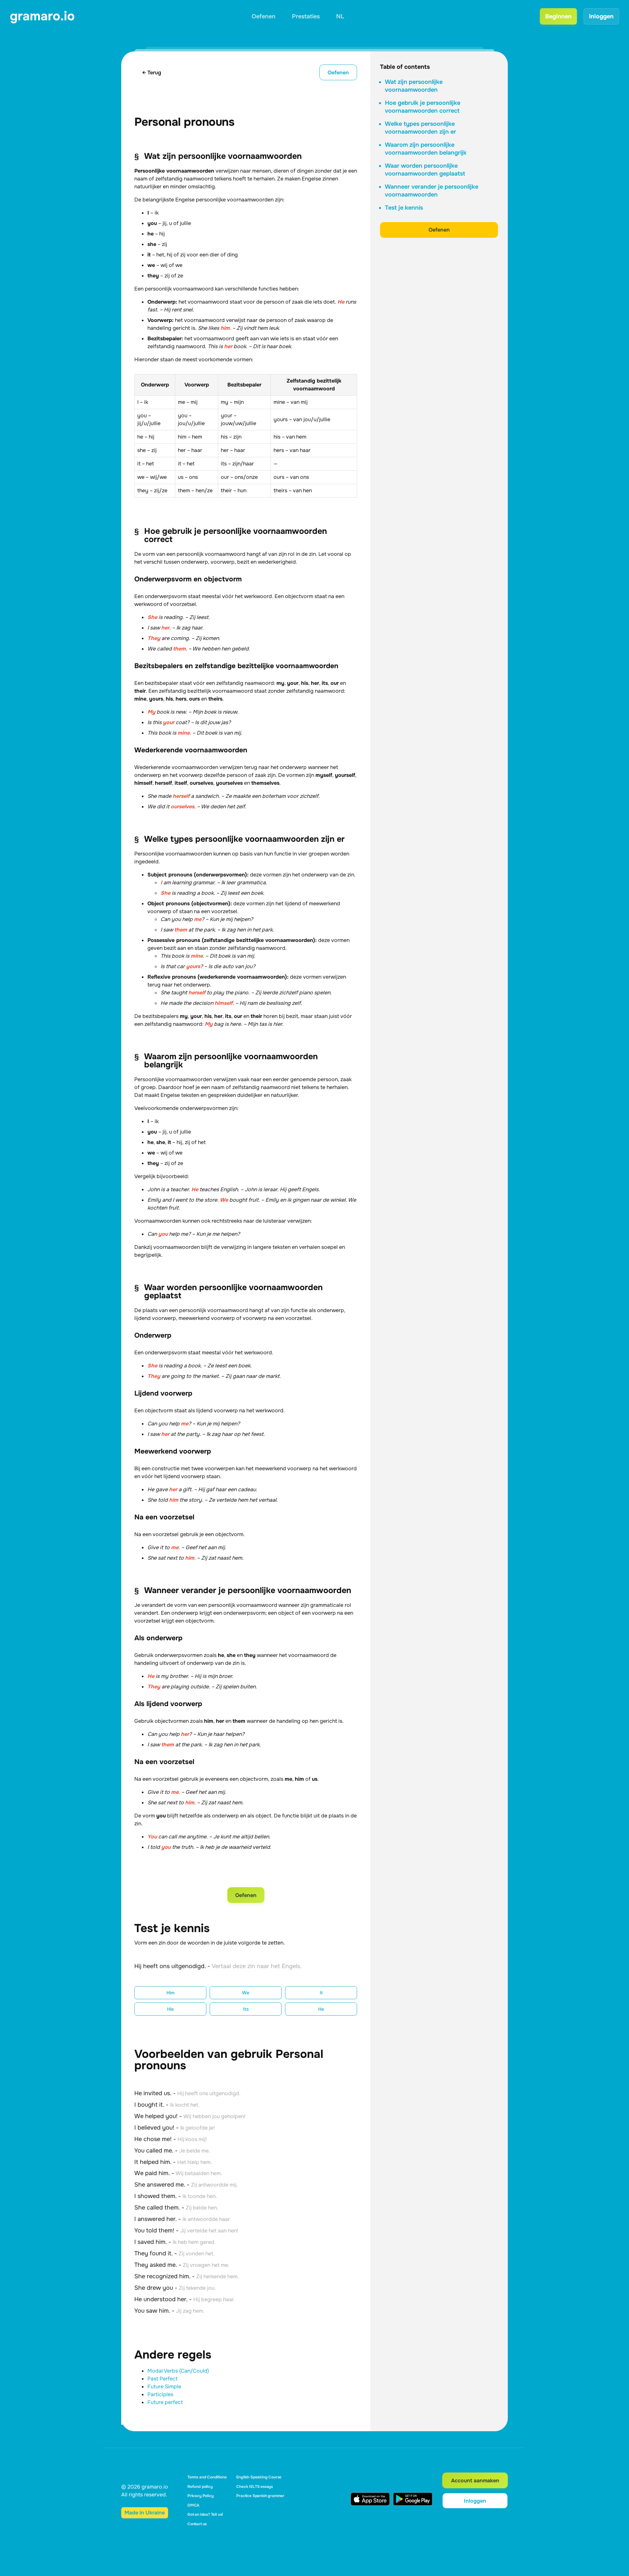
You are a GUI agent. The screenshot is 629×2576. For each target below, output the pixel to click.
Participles (160, 2394)
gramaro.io (42, 16)
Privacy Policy (200, 2496)
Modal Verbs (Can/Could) (178, 2371)
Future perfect (165, 2402)
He (321, 2009)
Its (246, 2009)
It (321, 1993)
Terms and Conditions (207, 2477)
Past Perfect (162, 2379)
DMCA (193, 2505)
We (246, 1993)
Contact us (197, 2524)
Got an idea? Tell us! (205, 2514)
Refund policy (200, 2487)
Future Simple (164, 2387)
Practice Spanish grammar (260, 2496)
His (170, 2009)
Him (171, 1993)
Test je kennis (404, 208)
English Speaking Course (259, 2477)
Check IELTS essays (255, 2487)
